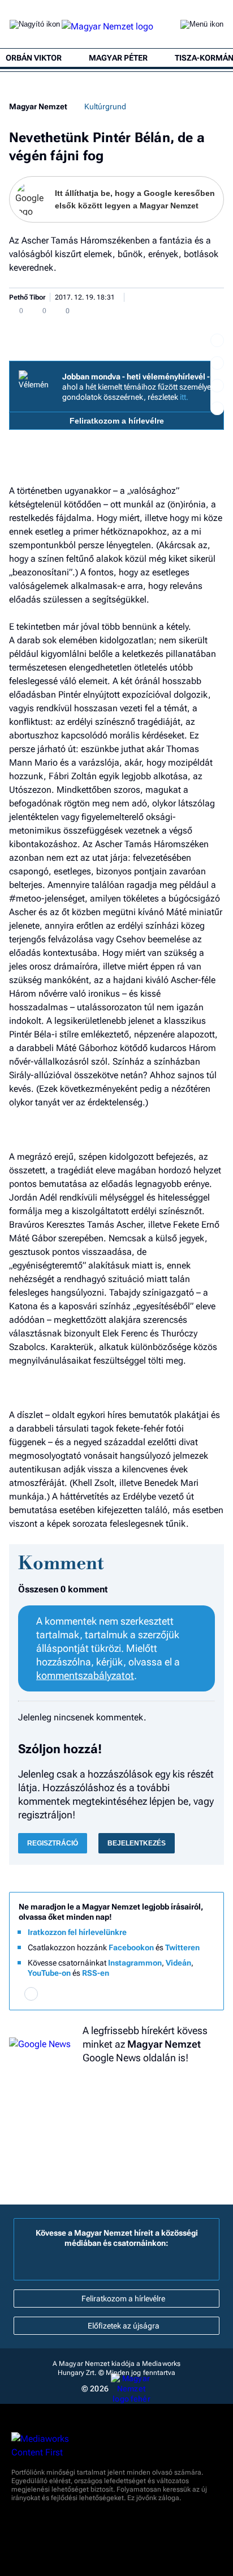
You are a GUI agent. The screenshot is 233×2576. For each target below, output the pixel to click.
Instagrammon (135, 1963)
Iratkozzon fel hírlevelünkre (77, 1932)
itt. (184, 397)
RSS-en (96, 1973)
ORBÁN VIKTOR (34, 58)
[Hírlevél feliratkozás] (31, 1994)
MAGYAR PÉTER (118, 58)
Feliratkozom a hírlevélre (117, 421)
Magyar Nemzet (38, 106)
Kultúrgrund (105, 106)
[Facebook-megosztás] (217, 408)
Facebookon (131, 1947)
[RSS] (202, 1994)
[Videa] (145, 1994)
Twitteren (182, 1947)
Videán (178, 1963)
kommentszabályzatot (85, 1675)
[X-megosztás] (217, 386)
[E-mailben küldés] (217, 363)
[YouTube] (174, 1994)
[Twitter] (116, 1994)
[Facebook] (60, 1994)
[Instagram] (88, 1994)
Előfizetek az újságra (124, 2326)
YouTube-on (49, 1973)
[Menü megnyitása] (202, 27)
